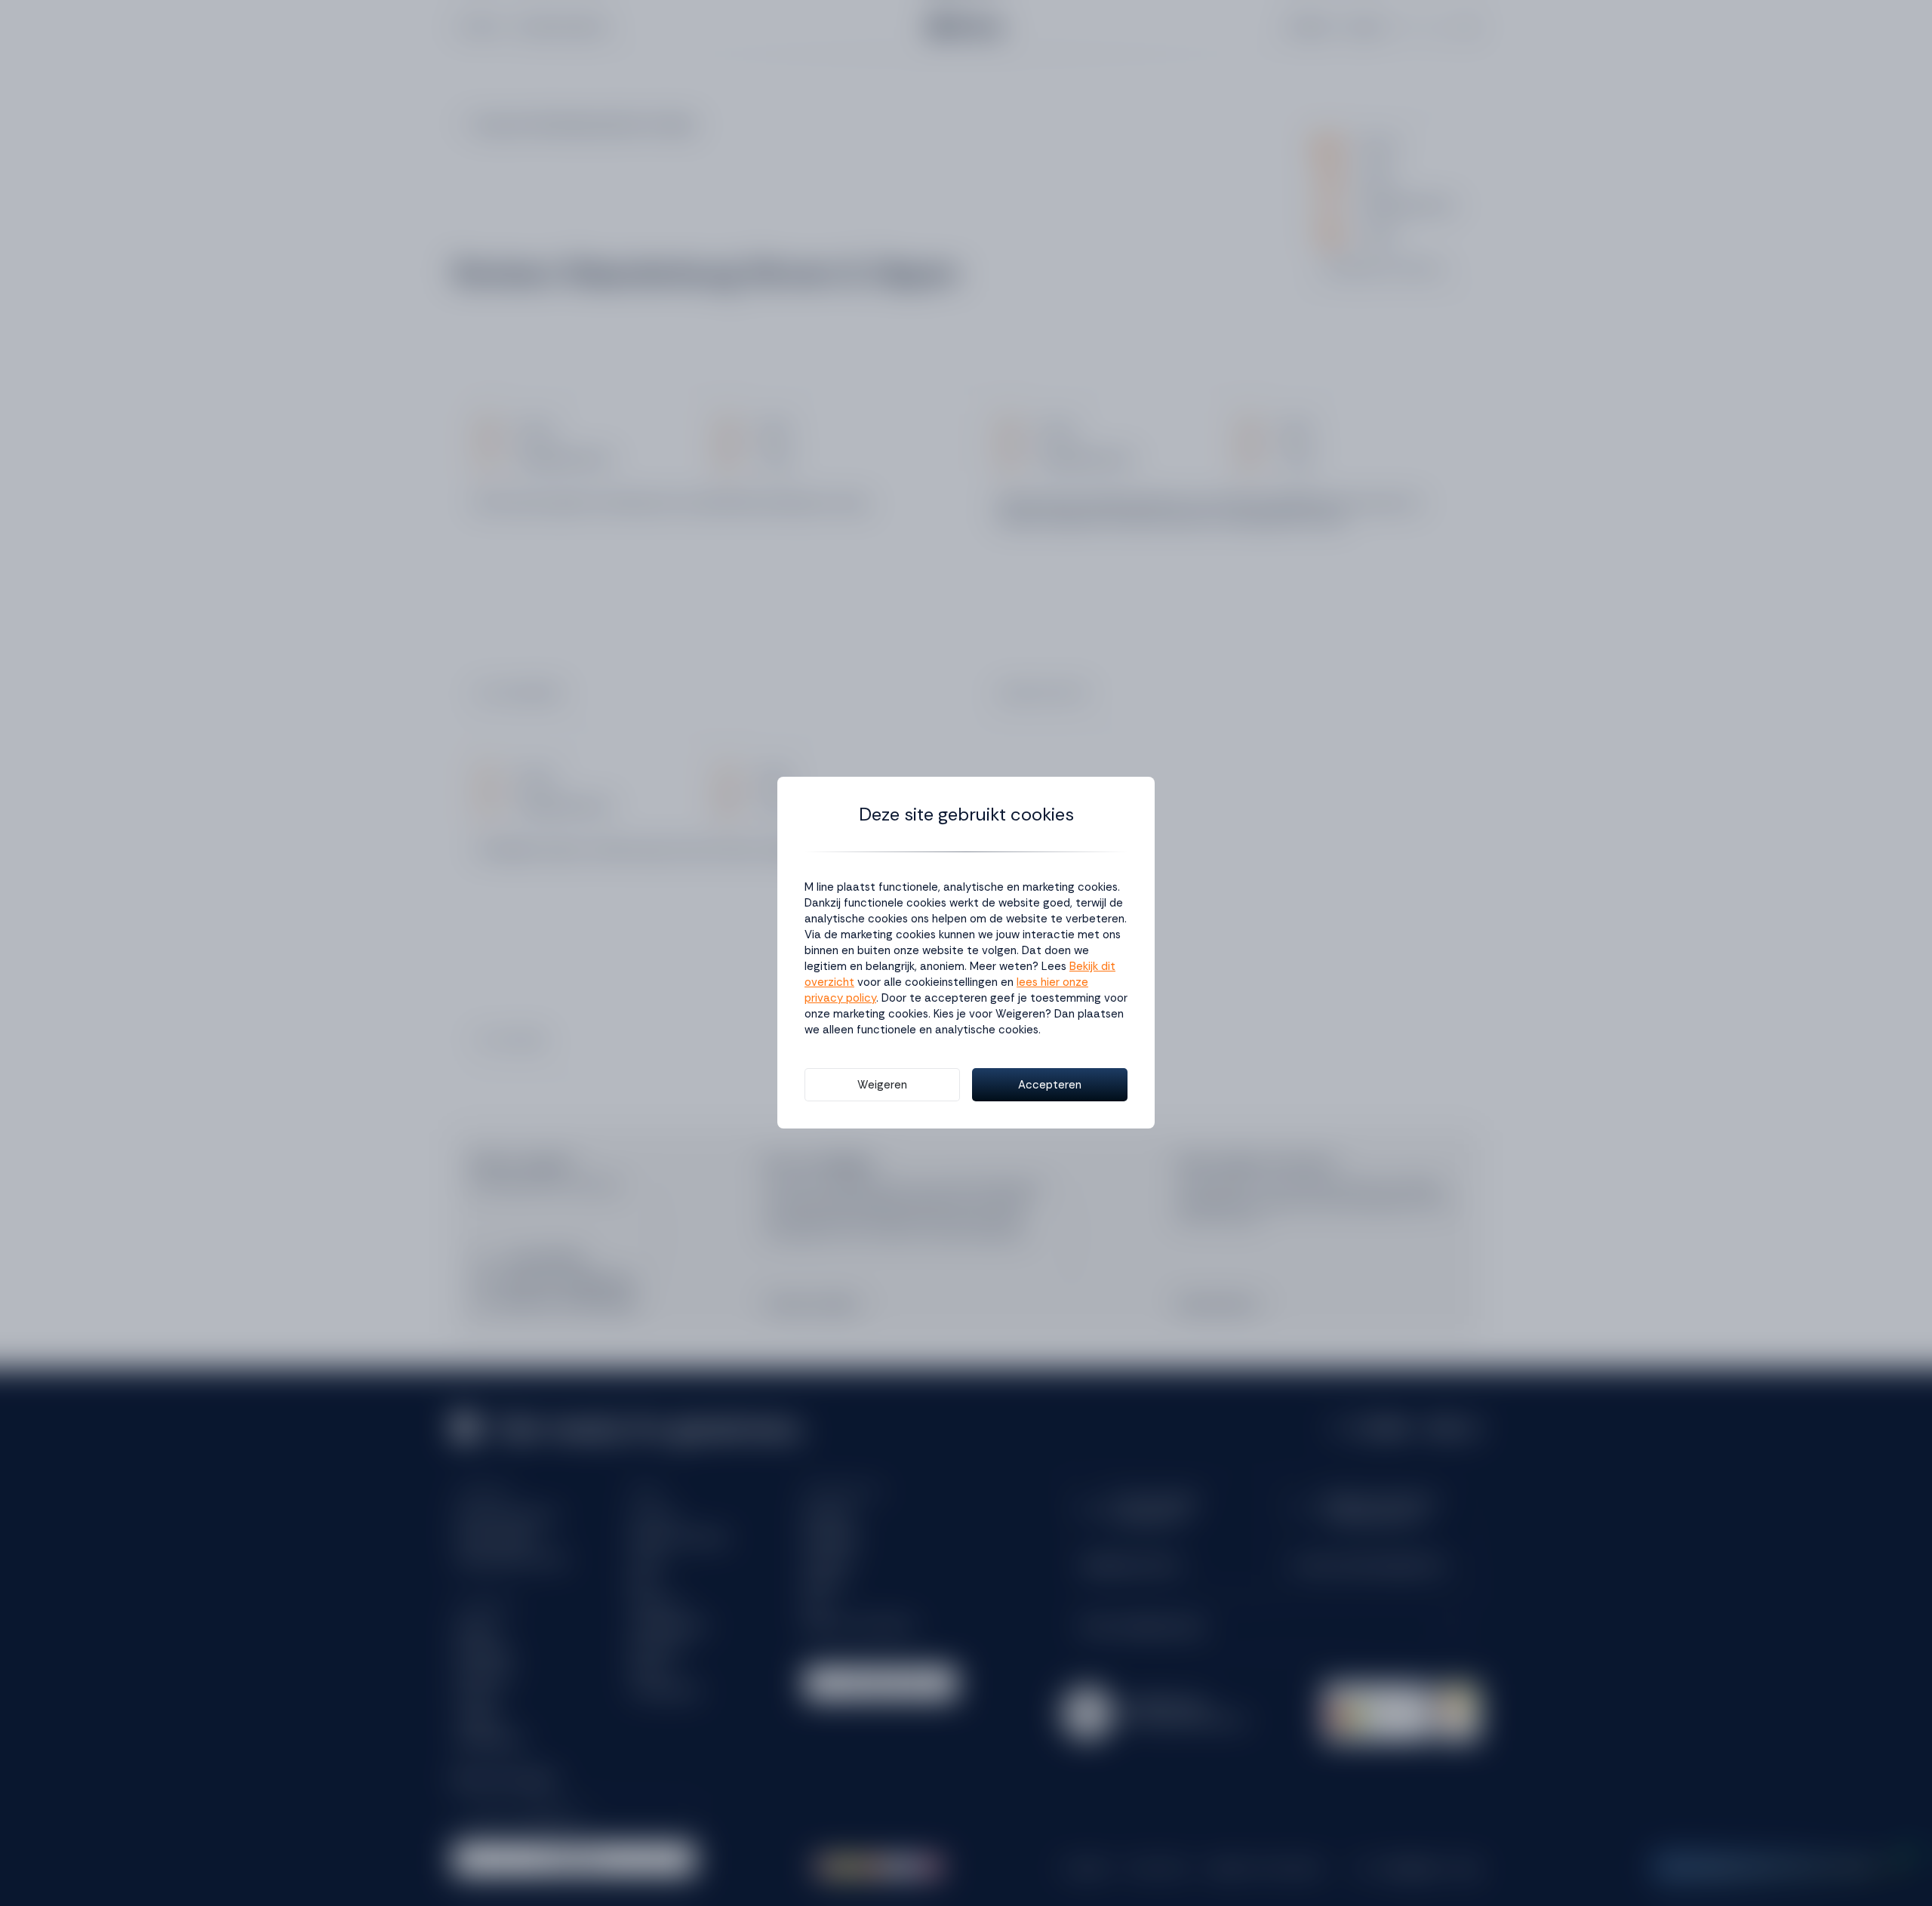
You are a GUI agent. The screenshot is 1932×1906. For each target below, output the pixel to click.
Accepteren (1050, 1085)
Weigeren (882, 1085)
